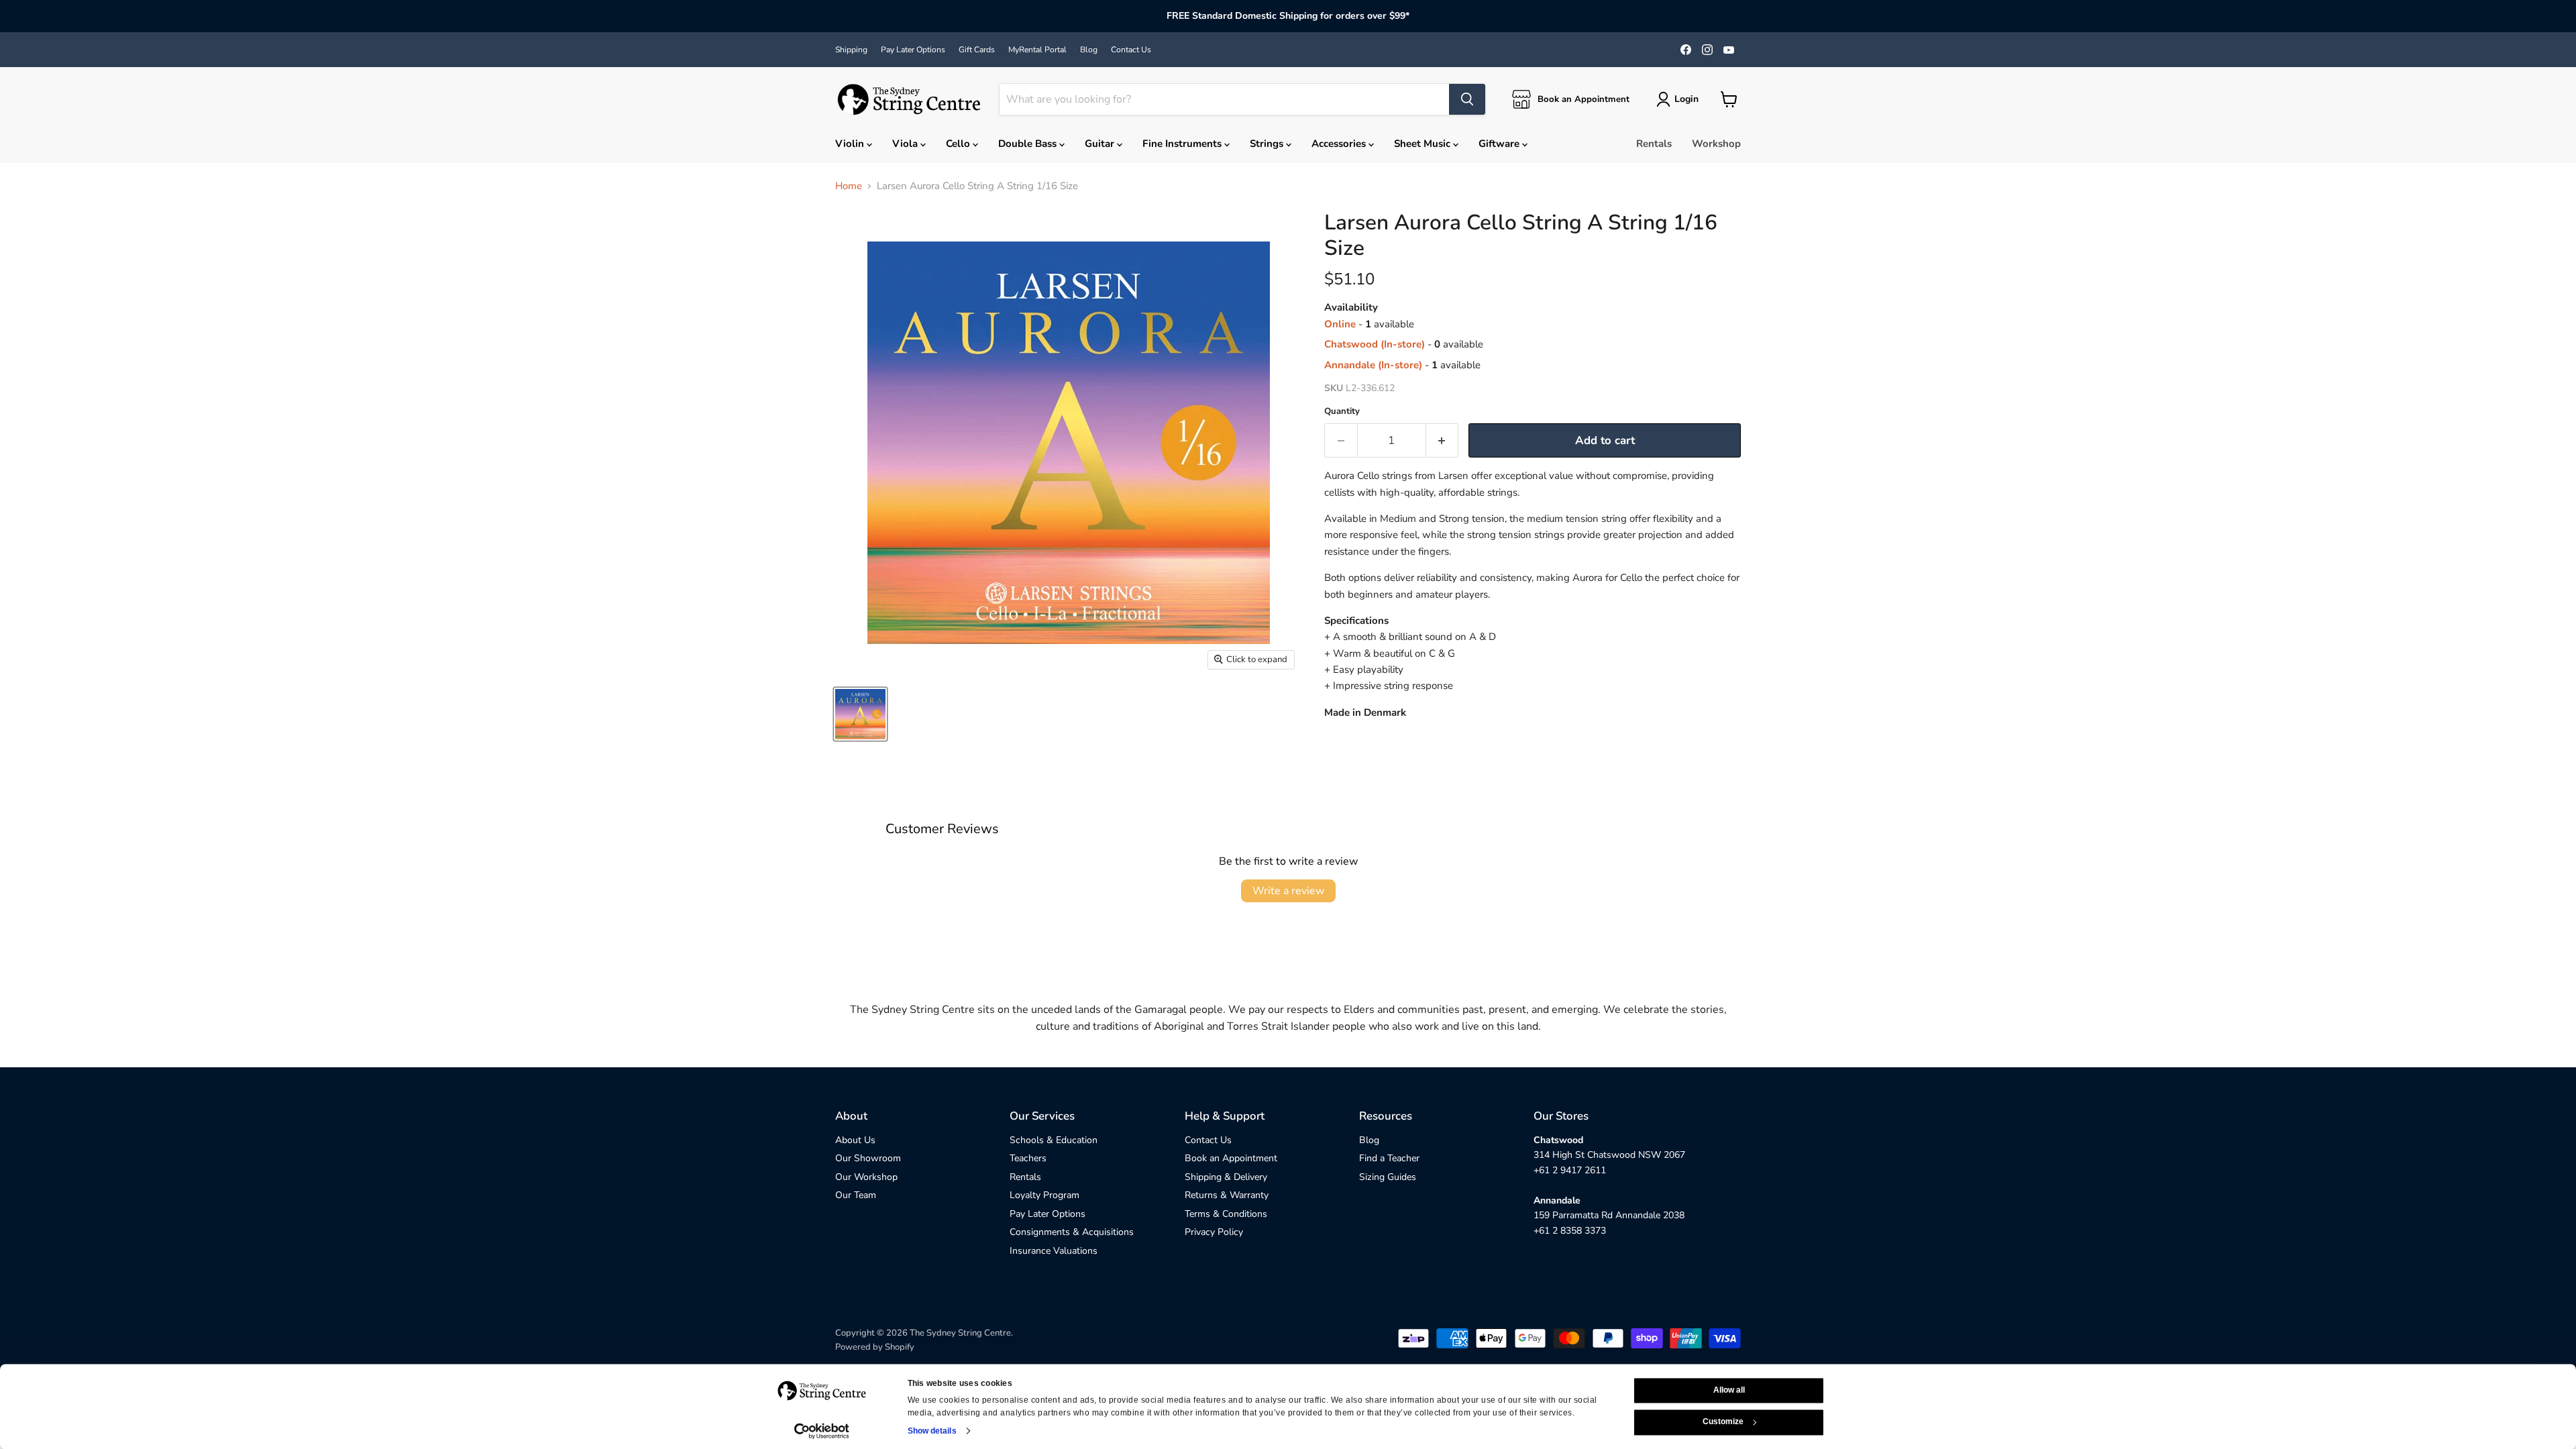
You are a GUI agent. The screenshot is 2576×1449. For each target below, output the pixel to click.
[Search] (1467, 99)
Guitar (1101, 144)
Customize (1723, 1422)
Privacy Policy (1214, 1232)
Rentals (1654, 144)
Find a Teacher (1389, 1158)
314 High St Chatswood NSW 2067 (1609, 1155)
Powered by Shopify (875, 1347)
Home (849, 186)
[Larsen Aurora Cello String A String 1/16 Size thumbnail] (860, 714)
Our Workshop (866, 1177)
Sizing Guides (1388, 1177)
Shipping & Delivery (1226, 1177)
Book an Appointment (1231, 1158)
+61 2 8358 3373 (1570, 1231)
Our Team (856, 1195)
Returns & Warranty (1227, 1195)
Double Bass (1029, 144)
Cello (959, 144)
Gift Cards (977, 50)
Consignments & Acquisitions (1072, 1232)
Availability (1351, 308)
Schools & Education (1054, 1140)
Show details (932, 1431)
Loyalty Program (1044, 1195)
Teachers (1028, 1158)
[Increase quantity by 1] (1443, 440)
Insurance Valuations (1054, 1251)
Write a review (1288, 891)
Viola (906, 144)
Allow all (1729, 1390)
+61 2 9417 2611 (1570, 1170)
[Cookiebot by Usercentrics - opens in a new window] (822, 1431)
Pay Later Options (913, 50)
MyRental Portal (1037, 50)
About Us (855, 1140)
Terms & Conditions (1226, 1214)
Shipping (851, 50)
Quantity (1342, 412)
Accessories (1340, 144)
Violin (851, 144)
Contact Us (1131, 50)
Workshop (1716, 144)
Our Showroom (868, 1158)
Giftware (1500, 144)
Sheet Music (1424, 144)
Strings (1268, 144)
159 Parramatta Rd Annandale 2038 (1609, 1215)
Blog (1089, 50)
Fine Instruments (1183, 144)
